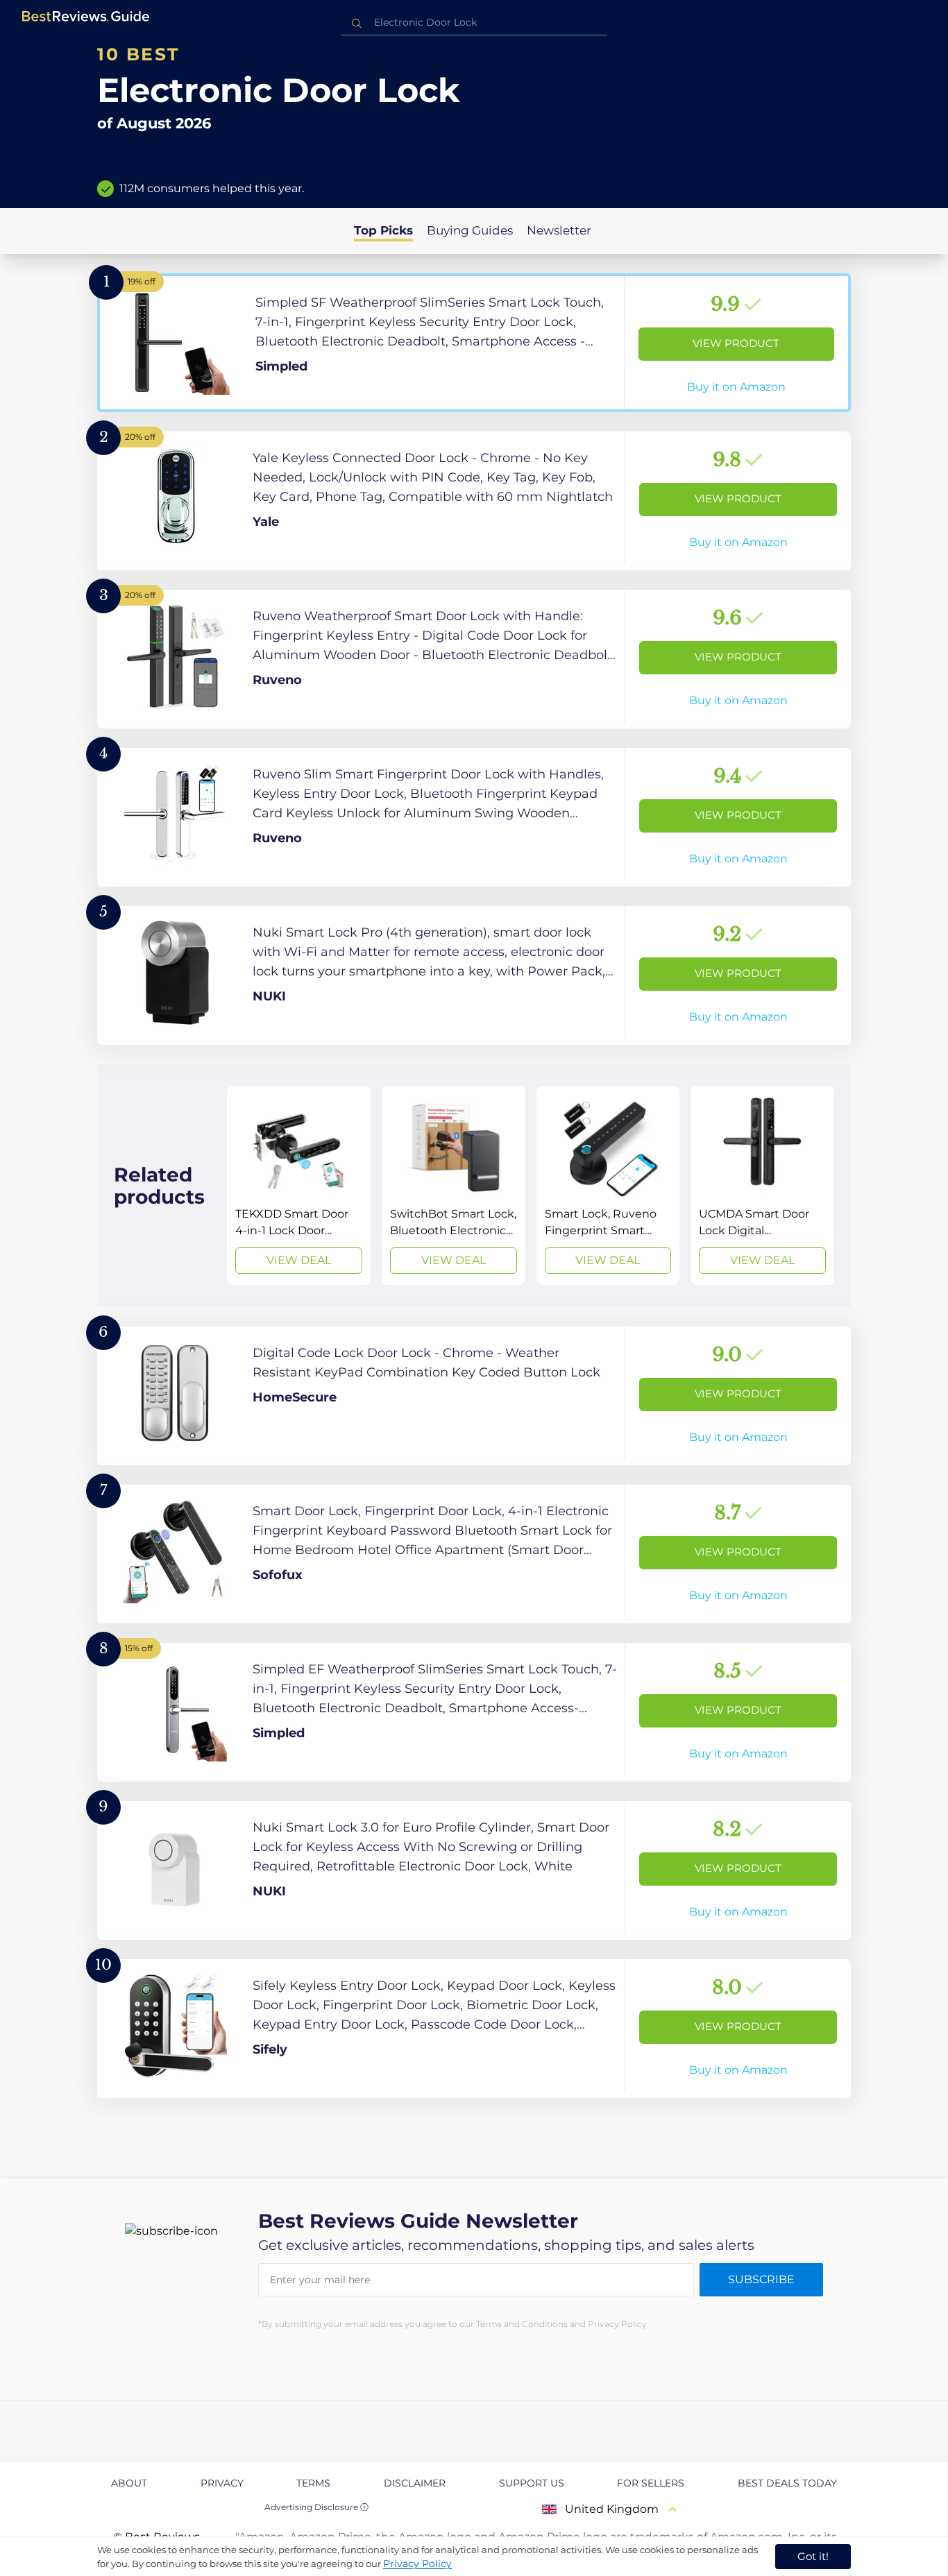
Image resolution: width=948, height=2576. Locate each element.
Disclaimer (415, 2483)
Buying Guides (470, 230)
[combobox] (474, 23)
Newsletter (559, 230)
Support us (532, 2483)
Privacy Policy (417, 2564)
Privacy (222, 2483)
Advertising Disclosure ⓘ (316, 2507)
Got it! (813, 2556)
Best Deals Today (787, 2483)
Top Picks (383, 230)
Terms (313, 2483)
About (129, 2483)
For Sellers (651, 2483)
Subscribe (761, 2279)
